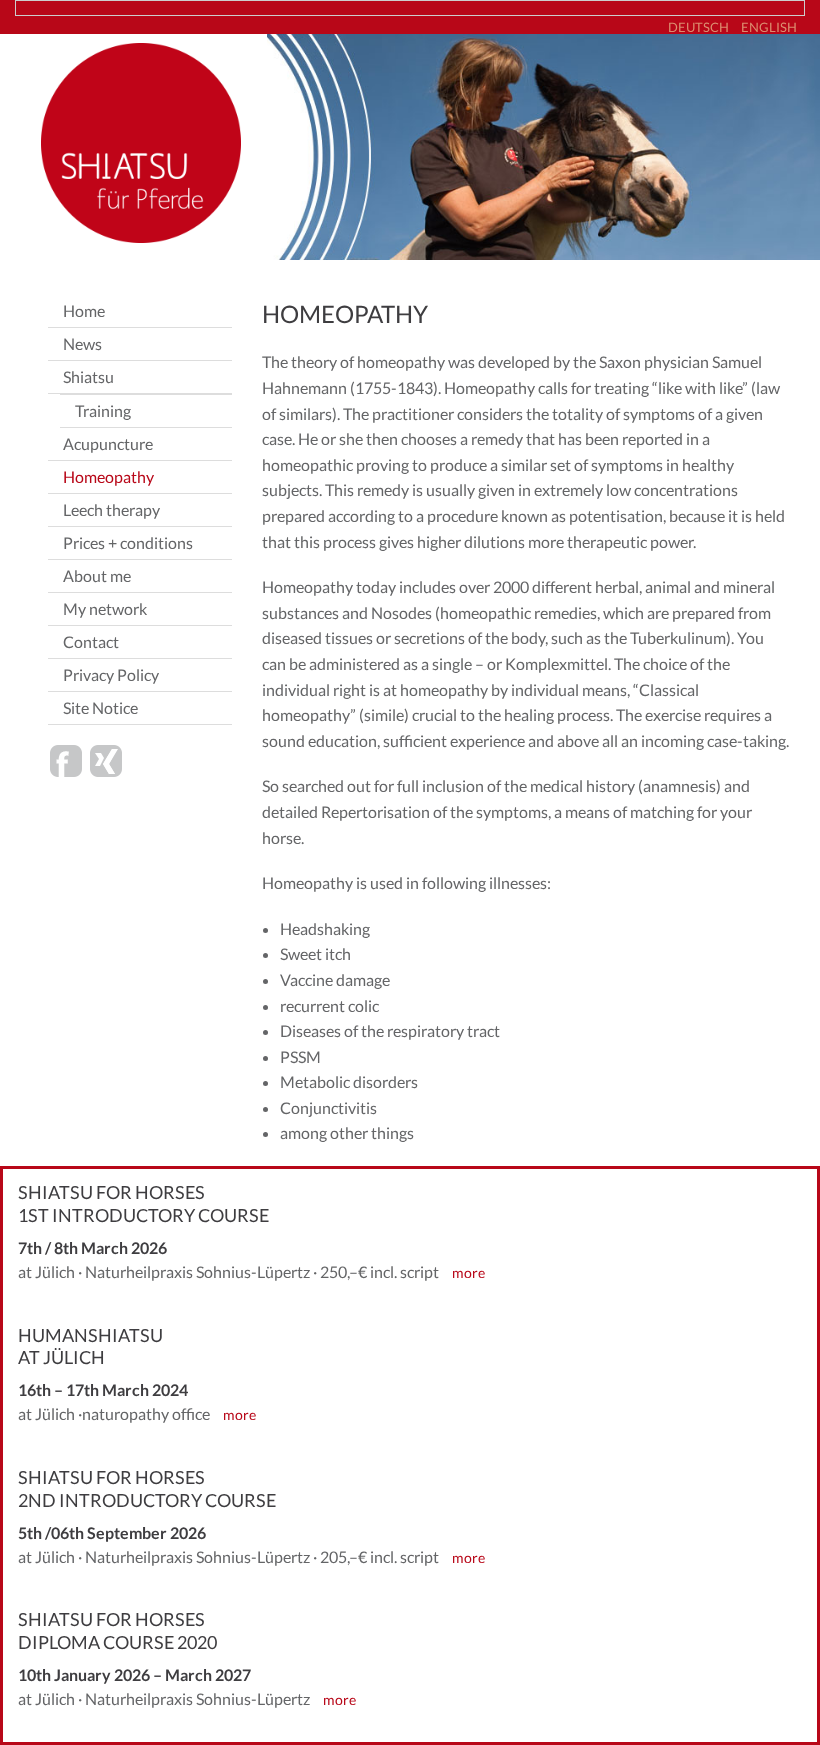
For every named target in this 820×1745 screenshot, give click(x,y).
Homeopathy (108, 476)
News (82, 343)
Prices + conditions (128, 542)
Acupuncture (108, 443)
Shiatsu (88, 376)
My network (105, 608)
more (468, 1272)
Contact (91, 641)
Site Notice (100, 707)
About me (97, 575)
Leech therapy (111, 509)
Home (84, 310)
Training (103, 410)
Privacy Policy (111, 674)
